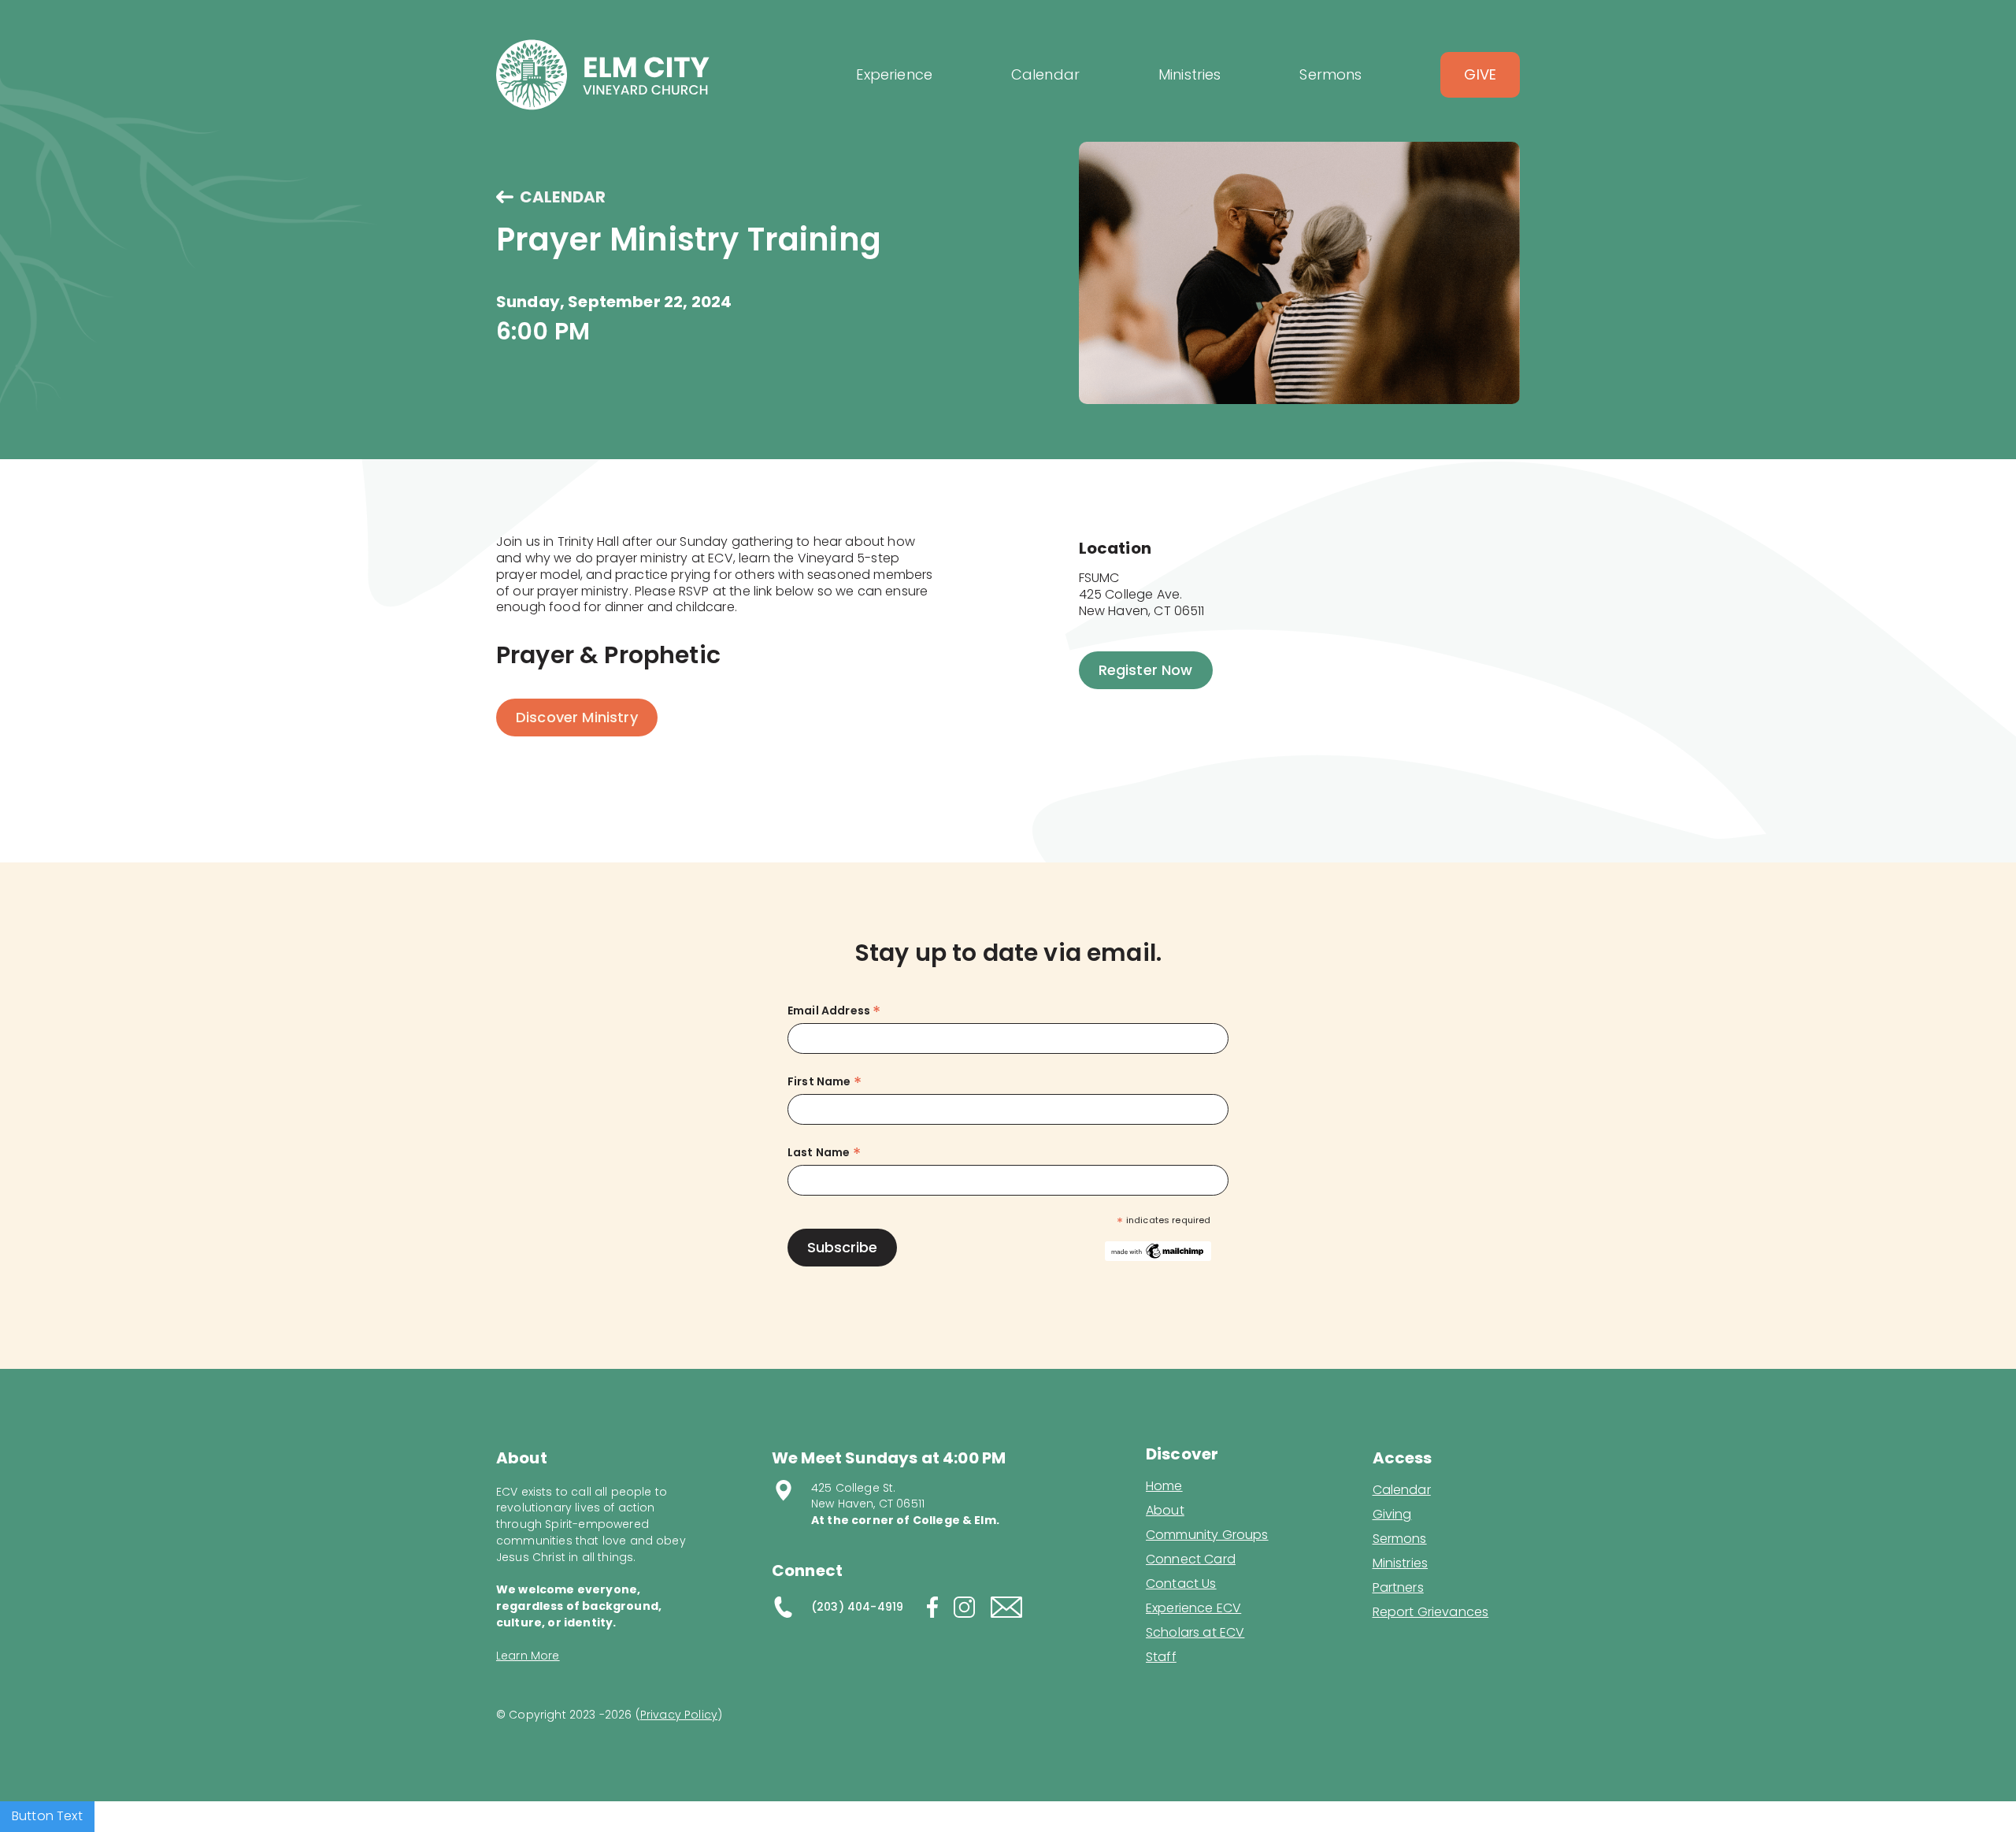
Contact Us (1181, 1584)
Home (1164, 1486)
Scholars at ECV (1195, 1633)
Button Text (47, 1816)
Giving (1392, 1515)
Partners (1398, 1588)
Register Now (1146, 670)
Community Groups (1207, 1535)
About (1165, 1511)
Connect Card (1191, 1559)
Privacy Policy (679, 1715)
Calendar (1402, 1490)
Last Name (824, 1153)
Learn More (528, 1656)
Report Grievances (1431, 1613)
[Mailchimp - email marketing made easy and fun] (1158, 1250)
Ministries (1401, 1563)
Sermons (1400, 1539)
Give (1480, 74)
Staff (1161, 1657)
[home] (603, 75)
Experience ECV (1193, 1608)
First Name (825, 1082)
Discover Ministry (577, 717)
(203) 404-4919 (857, 1607)
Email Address (834, 1011)
